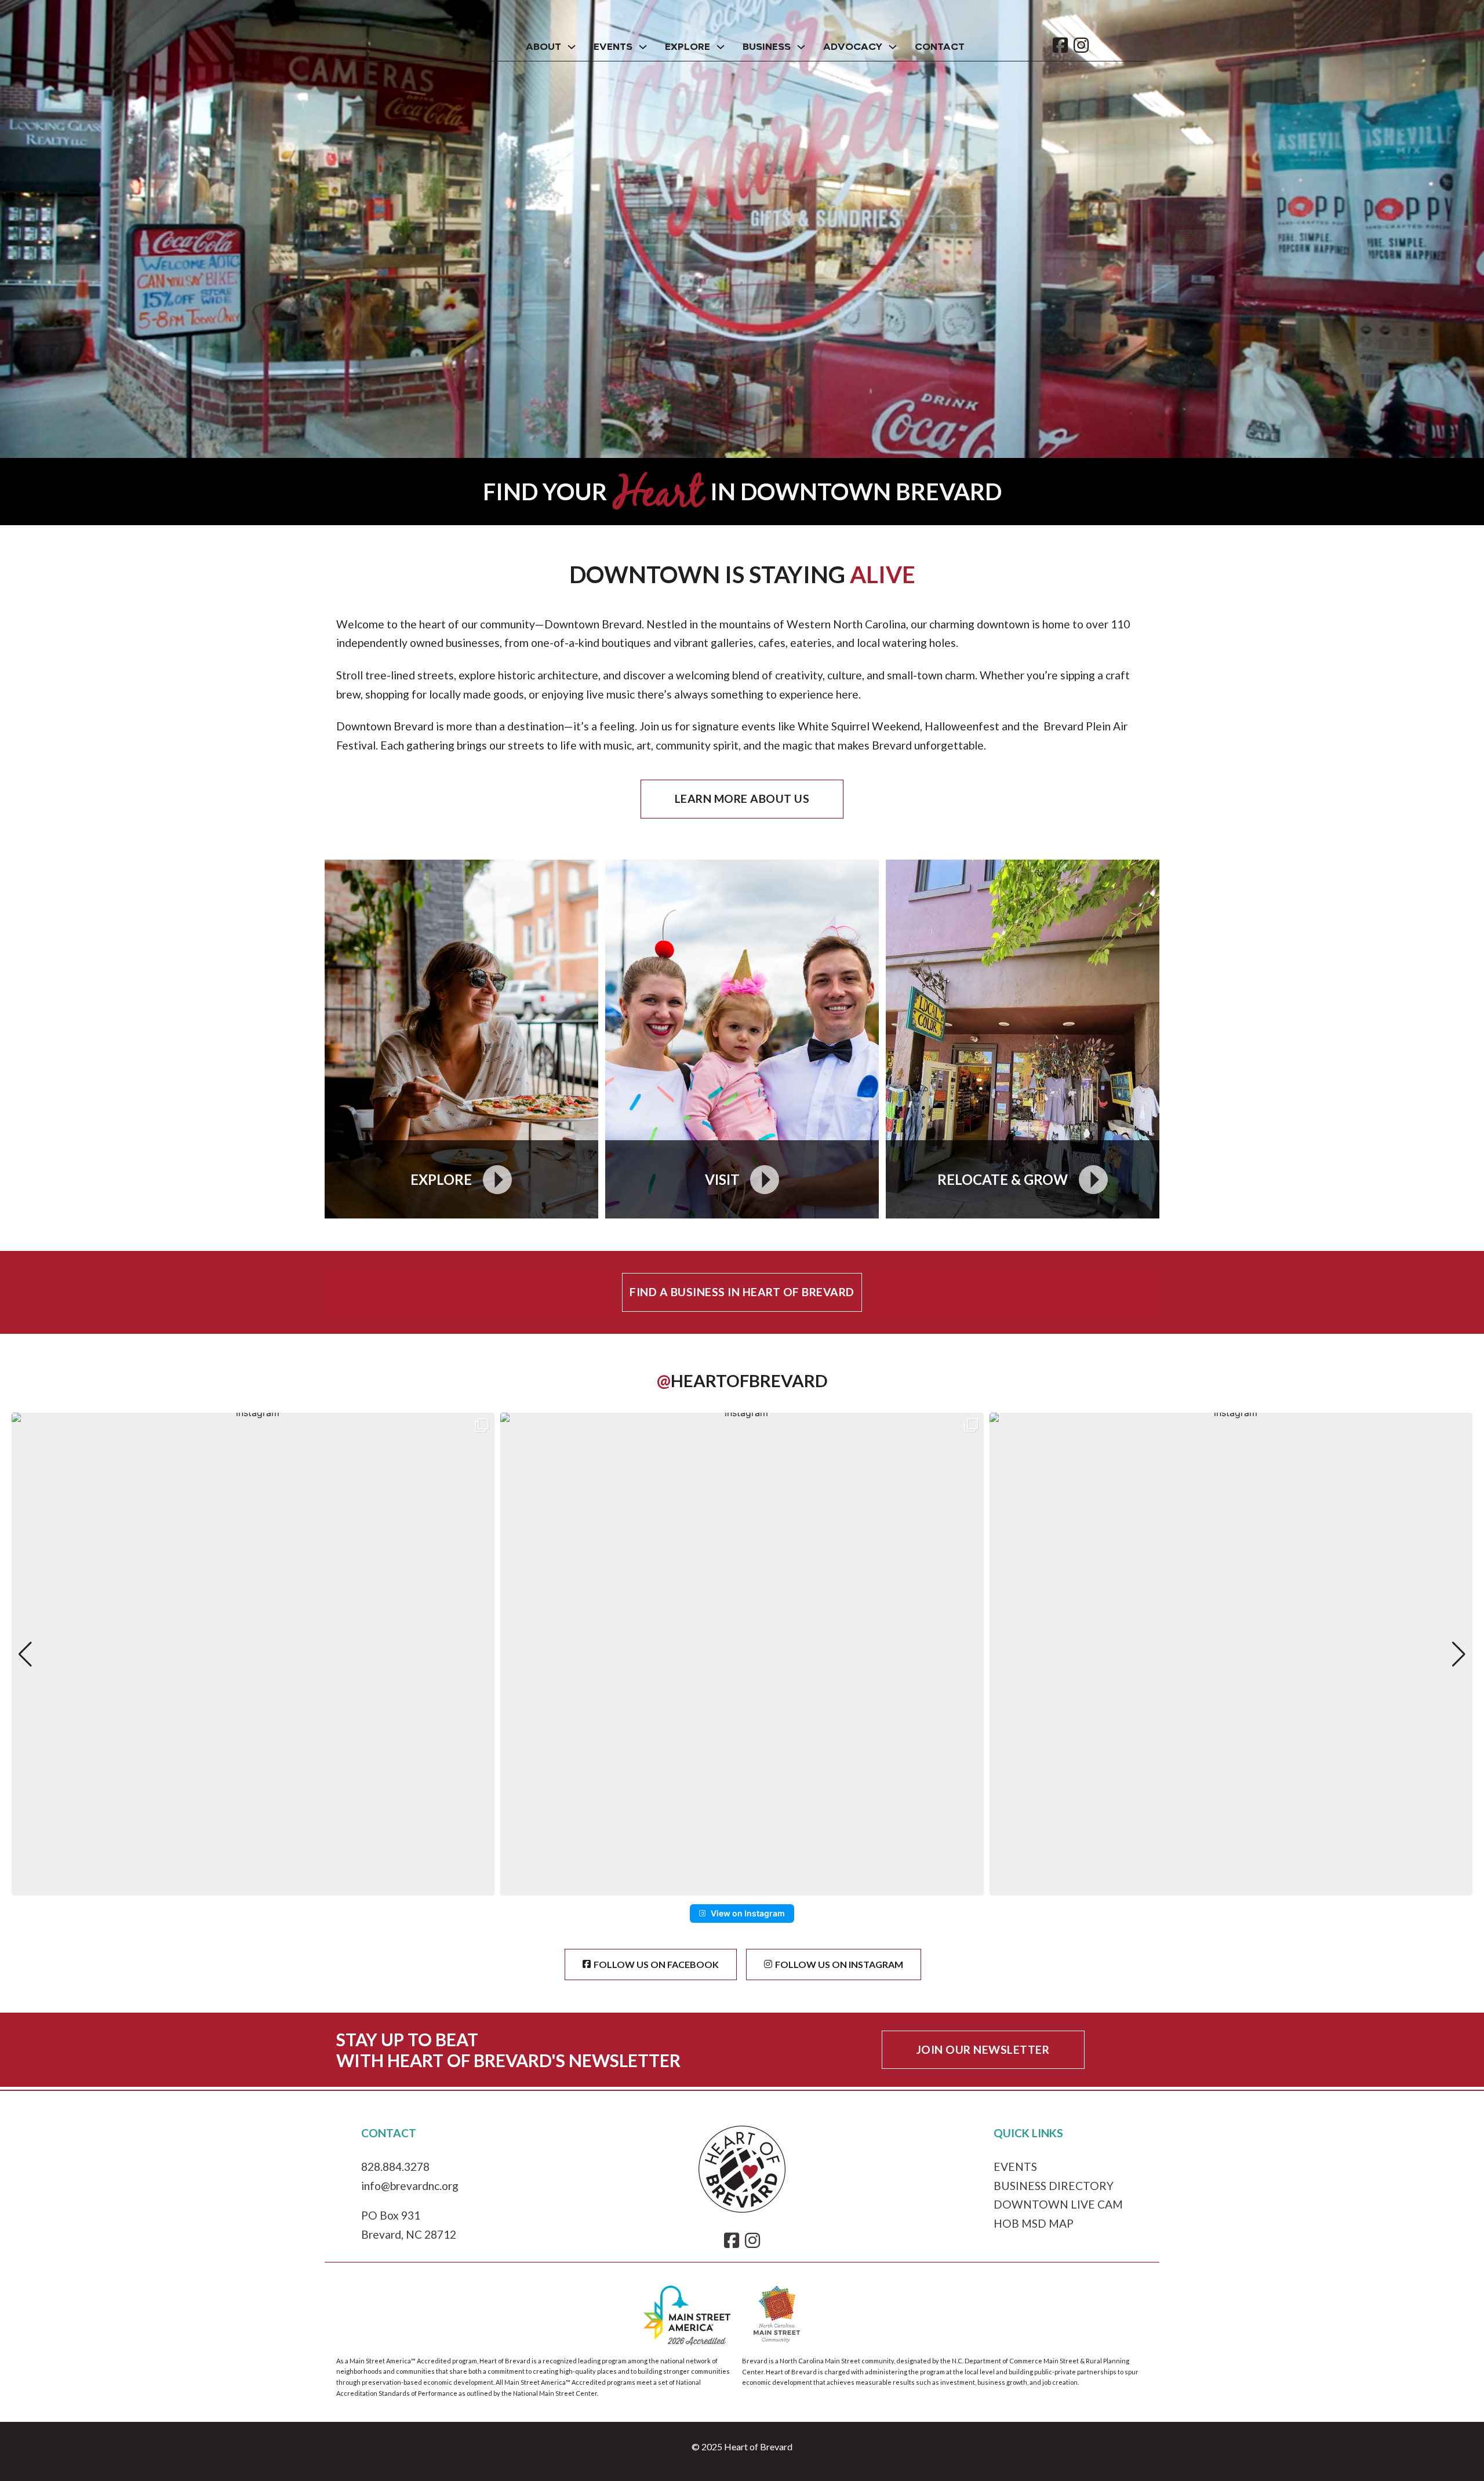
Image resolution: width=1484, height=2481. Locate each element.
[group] (253, 1654)
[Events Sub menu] (643, 47)
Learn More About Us (742, 798)
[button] (742, 1887)
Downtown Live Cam (1058, 2204)
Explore (688, 47)
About (543, 47)
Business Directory (1054, 2186)
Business (767, 47)
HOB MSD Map (1034, 2223)
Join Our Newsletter (983, 2049)
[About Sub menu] (572, 47)
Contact (940, 47)
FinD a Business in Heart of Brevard (742, 1292)
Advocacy (853, 47)
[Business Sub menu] (801, 47)
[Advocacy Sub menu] (893, 47)
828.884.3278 (395, 2167)
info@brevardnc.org (410, 2186)
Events (613, 47)
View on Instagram (748, 1913)
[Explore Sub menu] (721, 47)
